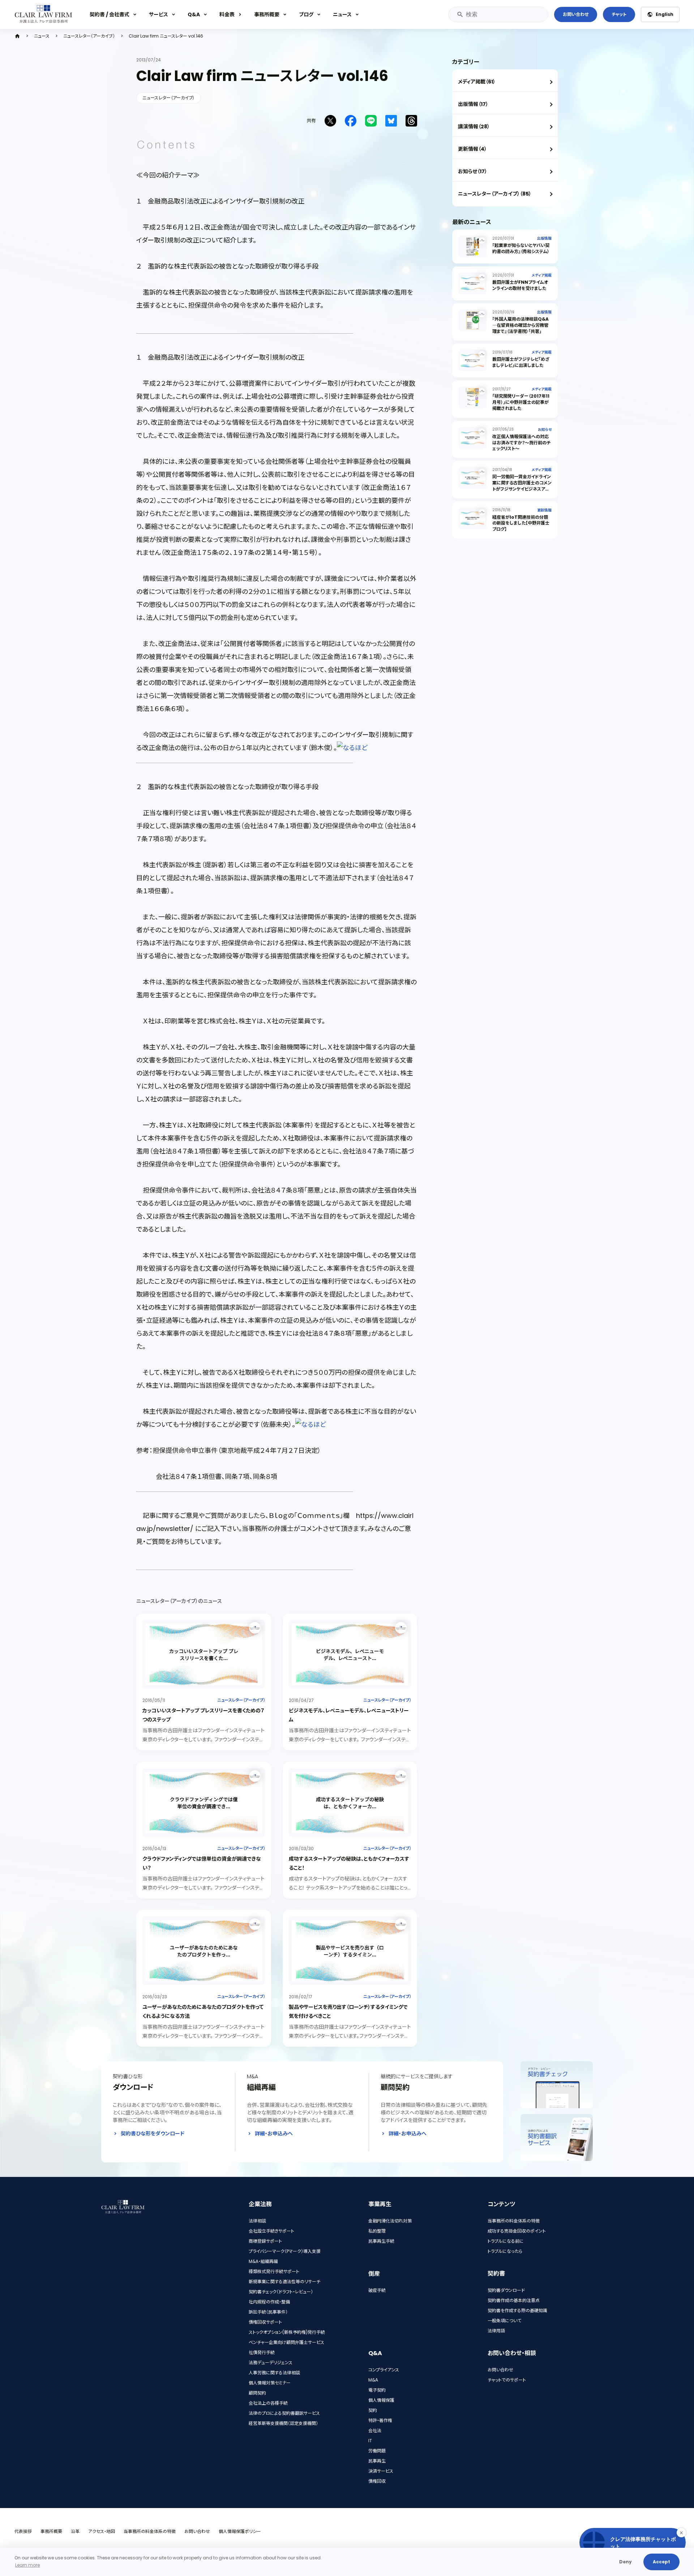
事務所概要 (267, 14)
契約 (373, 2410)
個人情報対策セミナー (270, 2383)
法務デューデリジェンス (271, 2363)
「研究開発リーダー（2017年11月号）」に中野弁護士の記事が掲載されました (521, 402)
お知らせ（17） (473, 171)
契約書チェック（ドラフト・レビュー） (281, 2292)
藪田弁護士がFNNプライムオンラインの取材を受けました (520, 285)
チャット (619, 14)
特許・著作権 (380, 2420)
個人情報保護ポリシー (240, 2531)
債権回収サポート (265, 2322)
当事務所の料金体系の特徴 (514, 2221)
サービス (158, 14)
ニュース (342, 14)
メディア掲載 (542, 275)
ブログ (306, 14)
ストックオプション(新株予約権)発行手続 (287, 2332)
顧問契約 (257, 2393)
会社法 (375, 2430)
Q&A (194, 14)
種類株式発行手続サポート (274, 2271)
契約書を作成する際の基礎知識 (517, 2310)
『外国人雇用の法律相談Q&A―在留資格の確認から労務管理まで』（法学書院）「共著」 (520, 325)
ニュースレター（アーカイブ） (89, 36)
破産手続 (377, 2290)
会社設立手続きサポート (271, 2231)
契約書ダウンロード (506, 2290)
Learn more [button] (27, 2565)
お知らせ (545, 430)
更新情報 (544, 510)
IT (370, 2441)
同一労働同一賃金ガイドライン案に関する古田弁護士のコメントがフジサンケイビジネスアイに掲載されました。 (522, 486)
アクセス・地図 (102, 2531)
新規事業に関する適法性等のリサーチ (284, 2282)
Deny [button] (626, 2562)
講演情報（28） (474, 127)
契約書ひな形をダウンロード (153, 2134)
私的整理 (377, 2231)
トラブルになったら (505, 2251)
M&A (373, 2380)
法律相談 (257, 2221)
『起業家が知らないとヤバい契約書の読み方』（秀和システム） (521, 248)
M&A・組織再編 (263, 2261)
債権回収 (377, 2481)
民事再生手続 (381, 2241)
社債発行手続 (262, 2352)
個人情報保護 (381, 2400)
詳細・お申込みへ (274, 2134)
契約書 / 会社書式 (110, 14)
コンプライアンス (384, 2370)
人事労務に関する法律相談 (274, 2373)
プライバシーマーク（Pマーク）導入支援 (285, 2251)
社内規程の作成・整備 (269, 2302)
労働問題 (377, 2451)
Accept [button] (661, 2562)
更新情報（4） (472, 149)
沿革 (75, 2531)
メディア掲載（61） (477, 82)
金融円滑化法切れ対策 (390, 2221)
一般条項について (504, 2321)
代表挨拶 (23, 2531)
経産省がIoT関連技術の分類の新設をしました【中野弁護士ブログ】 (521, 523)
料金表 (227, 14)
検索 (460, 14)
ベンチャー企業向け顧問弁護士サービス (286, 2342)
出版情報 (544, 238)
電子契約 (377, 2390)
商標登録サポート (265, 2241)
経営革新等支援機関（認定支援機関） (283, 2423)
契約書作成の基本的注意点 (514, 2300)
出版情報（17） (473, 104)
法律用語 (496, 2331)
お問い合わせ (576, 14)
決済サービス (381, 2471)
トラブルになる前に (506, 2241)
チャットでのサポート (507, 2380)
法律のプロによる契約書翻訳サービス (284, 2413)
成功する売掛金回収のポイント (517, 2231)
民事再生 (377, 2461)
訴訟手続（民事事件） (268, 2312)
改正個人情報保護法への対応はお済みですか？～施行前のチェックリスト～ (521, 443)
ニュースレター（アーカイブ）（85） (495, 194)
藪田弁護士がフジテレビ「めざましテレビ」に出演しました (521, 362)
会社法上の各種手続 (268, 2403)
